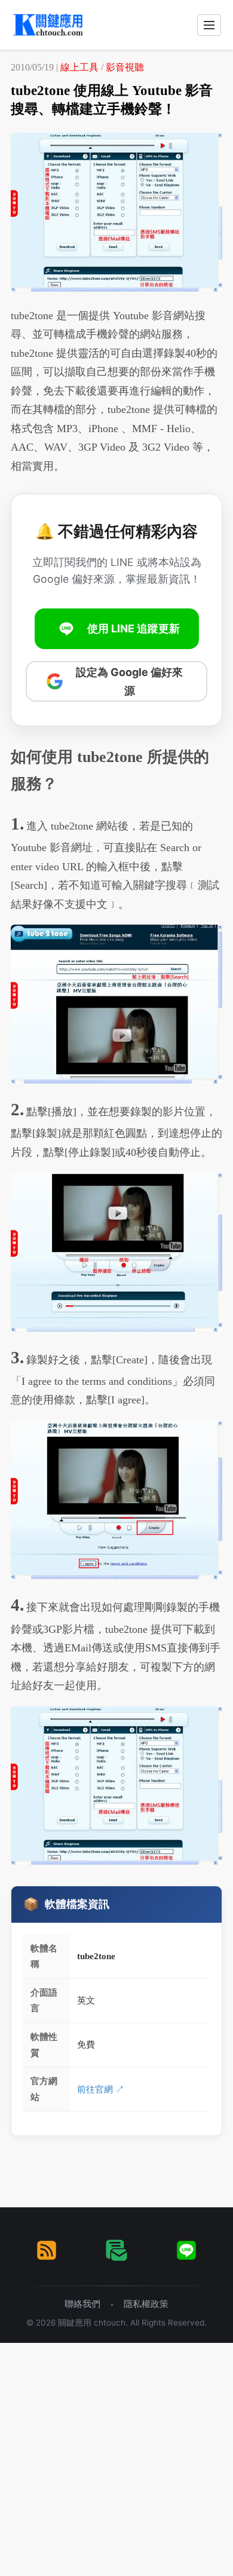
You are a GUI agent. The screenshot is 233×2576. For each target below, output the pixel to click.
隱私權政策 (146, 2304)
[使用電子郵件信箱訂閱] (116, 2250)
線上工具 (79, 67)
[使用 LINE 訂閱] (186, 2250)
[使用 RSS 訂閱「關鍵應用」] (47, 2250)
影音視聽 (125, 67)
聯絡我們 (82, 2304)
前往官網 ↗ (101, 2089)
